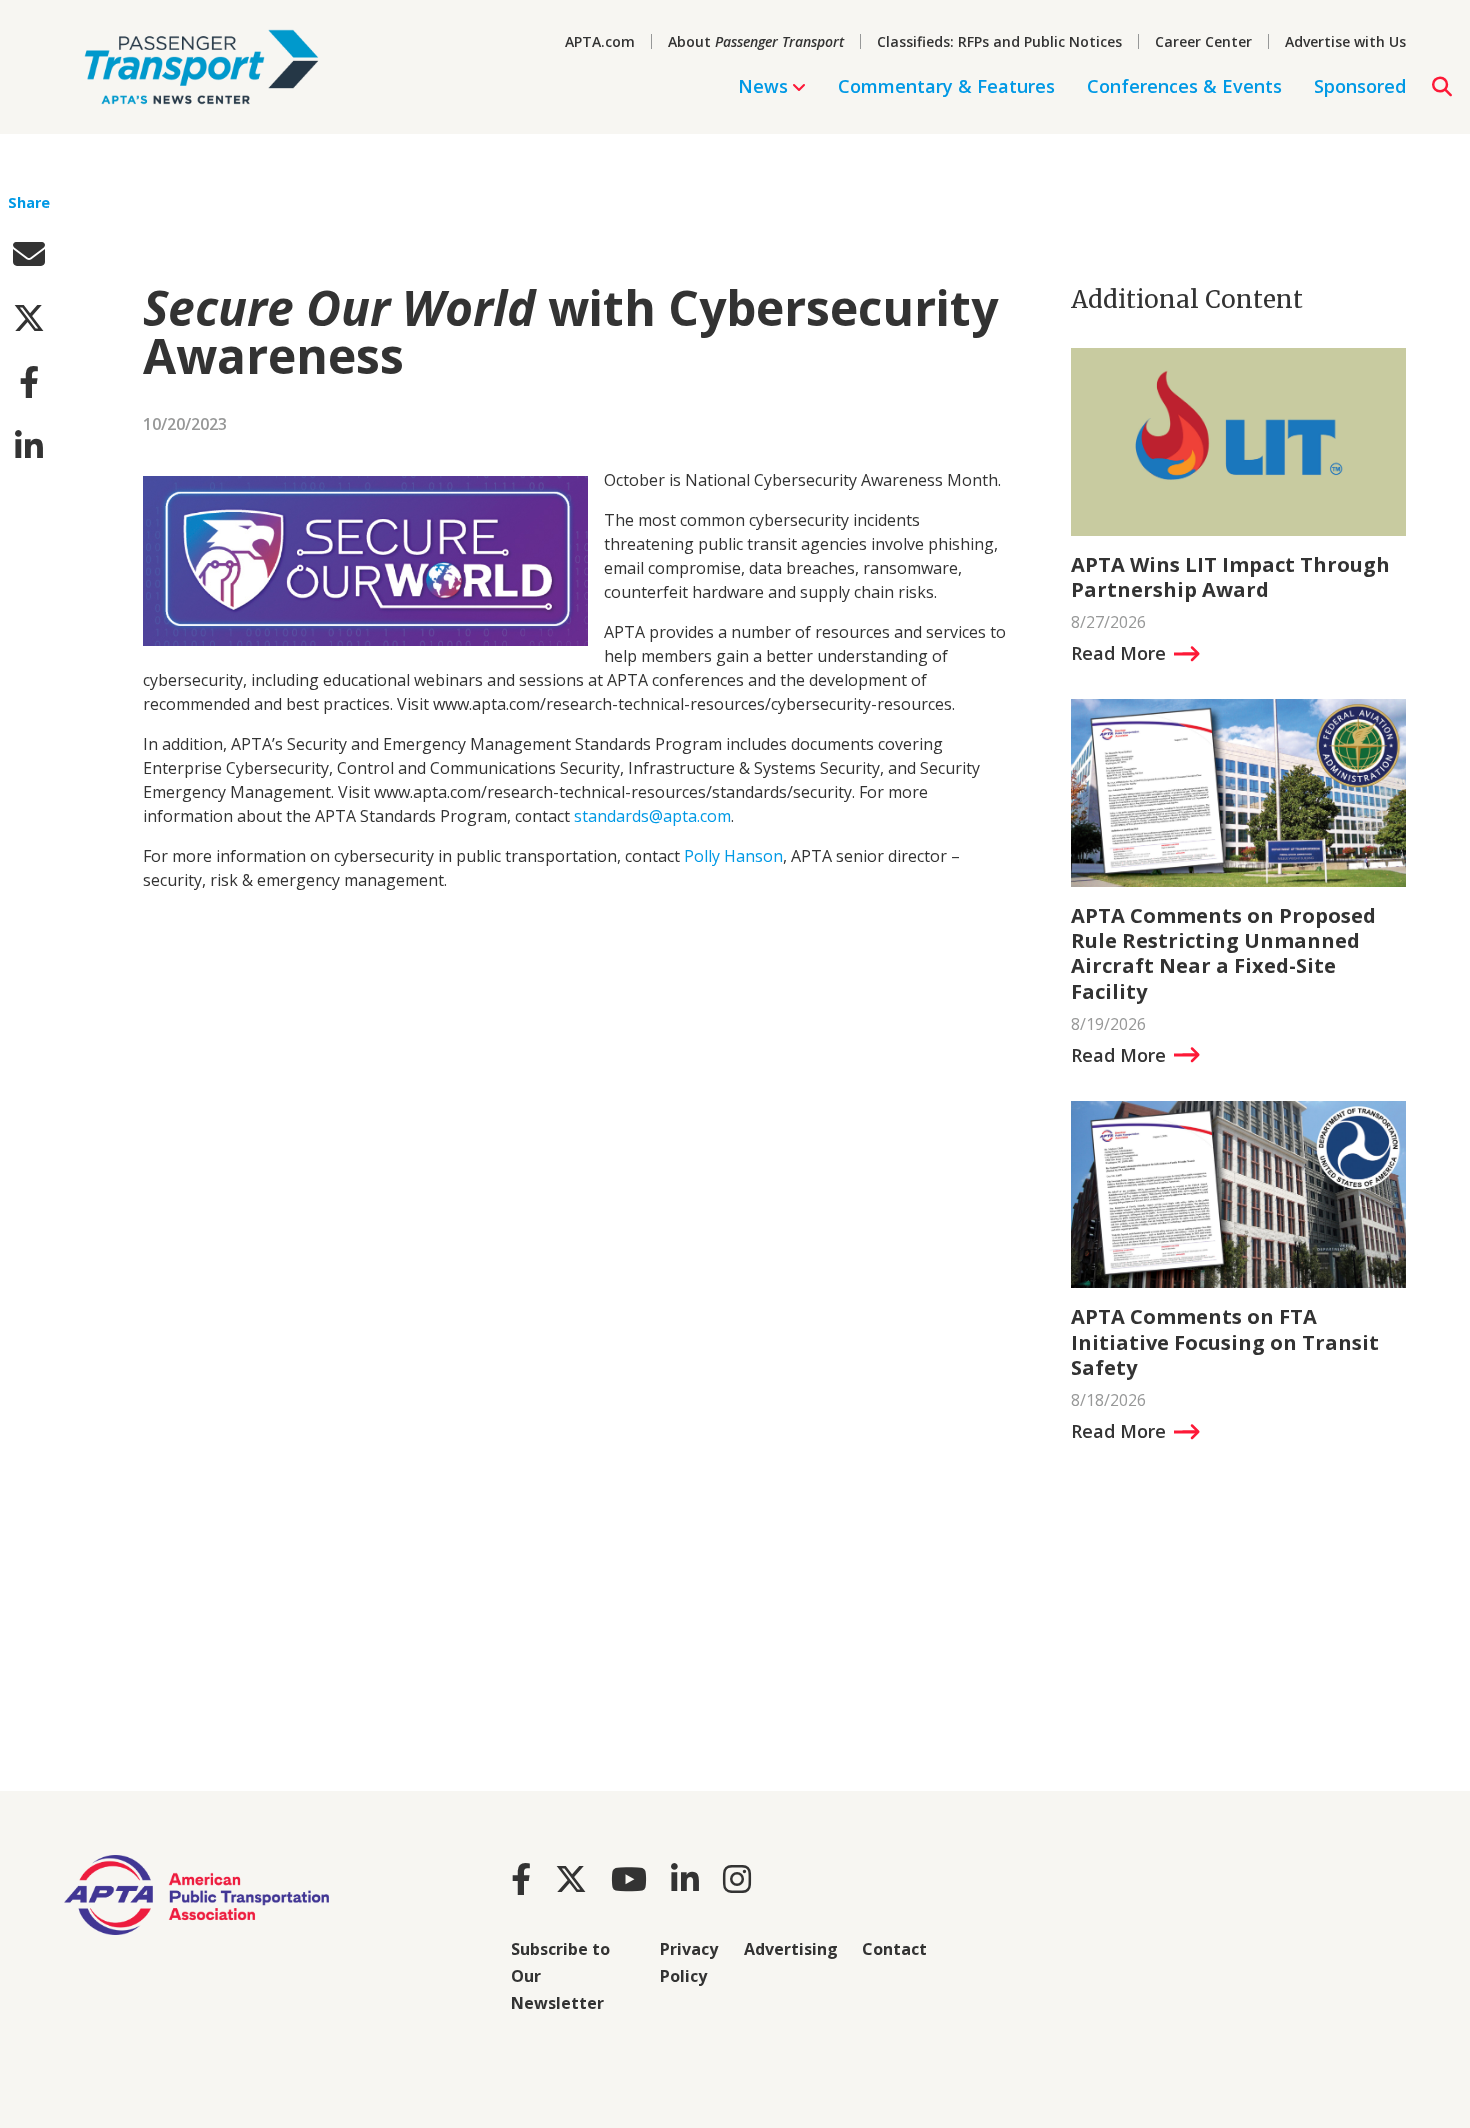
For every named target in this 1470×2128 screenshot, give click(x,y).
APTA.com (600, 41)
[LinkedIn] (685, 1878)
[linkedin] (29, 445)
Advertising (791, 1949)
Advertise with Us (1345, 41)
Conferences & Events (1184, 86)
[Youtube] (629, 1878)
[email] (29, 253)
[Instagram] (737, 1878)
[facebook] (29, 381)
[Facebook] (521, 1878)
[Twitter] (571, 1878)
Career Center (1203, 41)
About (756, 41)
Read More (1118, 653)
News (763, 86)
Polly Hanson (733, 856)
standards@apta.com (652, 816)
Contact (894, 1949)
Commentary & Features (946, 86)
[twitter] (29, 317)
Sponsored (1360, 86)
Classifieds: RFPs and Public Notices (999, 41)
